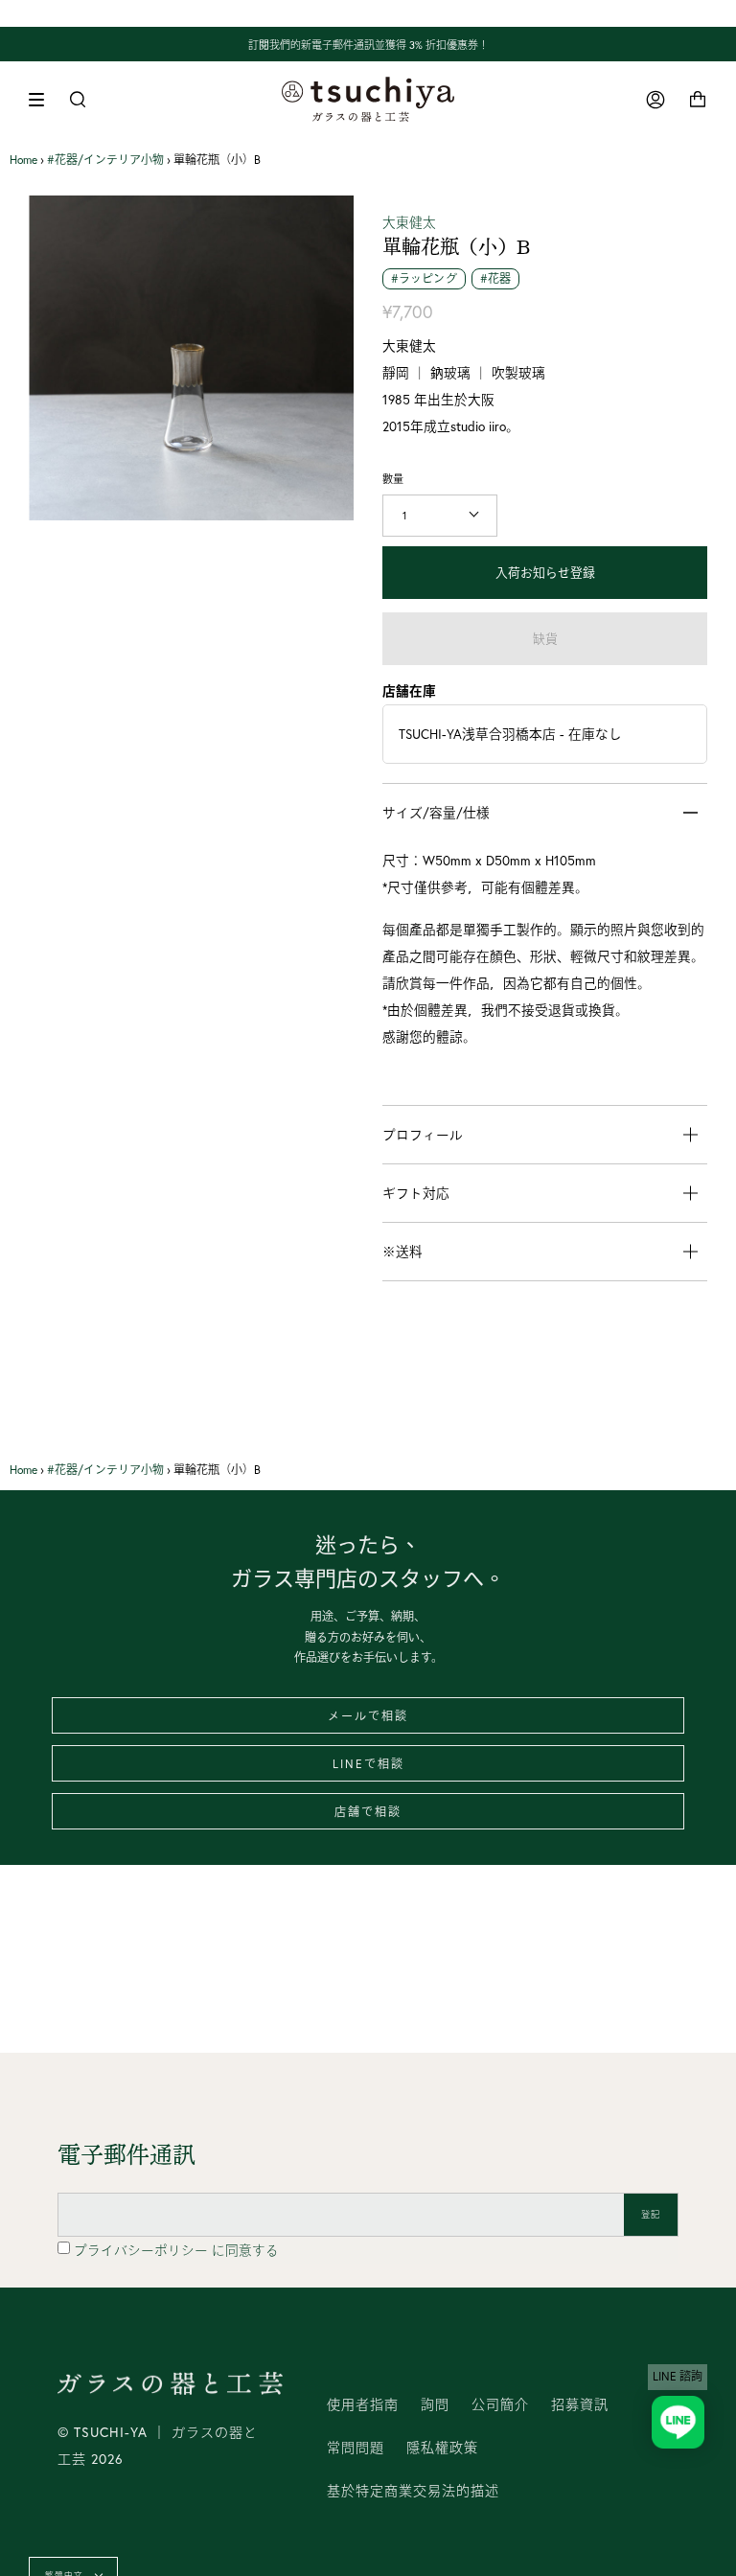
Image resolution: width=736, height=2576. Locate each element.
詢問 (435, 2404)
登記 (651, 2214)
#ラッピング (424, 278)
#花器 (495, 278)
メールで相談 (368, 1716)
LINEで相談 (368, 1764)
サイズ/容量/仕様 (436, 813)
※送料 (402, 1252)
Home (23, 160)
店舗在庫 (409, 691)
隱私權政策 (442, 2448)
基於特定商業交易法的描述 (413, 2491)
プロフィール (423, 1135)
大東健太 (409, 222)
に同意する (176, 2250)
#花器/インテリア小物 (105, 160)
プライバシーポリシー (143, 2250)
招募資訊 (580, 2404)
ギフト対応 (416, 1193)
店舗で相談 (368, 1812)
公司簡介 (500, 2404)
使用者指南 (363, 2404)
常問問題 (356, 2448)
